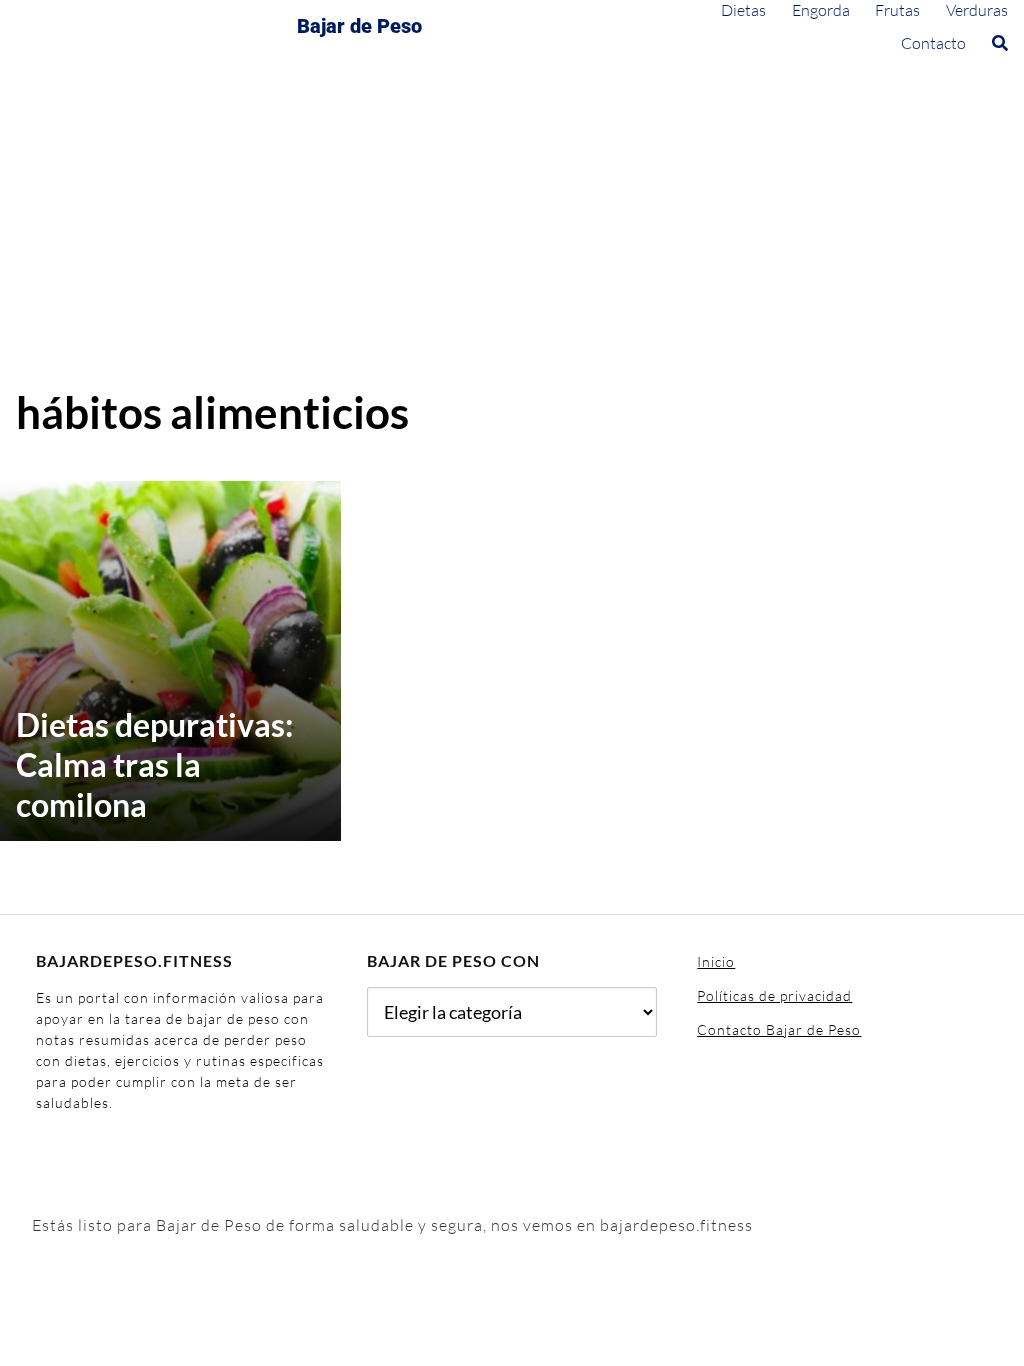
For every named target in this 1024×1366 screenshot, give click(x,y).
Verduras (977, 10)
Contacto (933, 43)
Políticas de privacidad (774, 995)
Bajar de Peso (359, 26)
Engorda (821, 10)
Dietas (743, 10)
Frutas (897, 10)
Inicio (716, 961)
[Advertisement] (512, 235)
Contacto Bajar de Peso (779, 1029)
